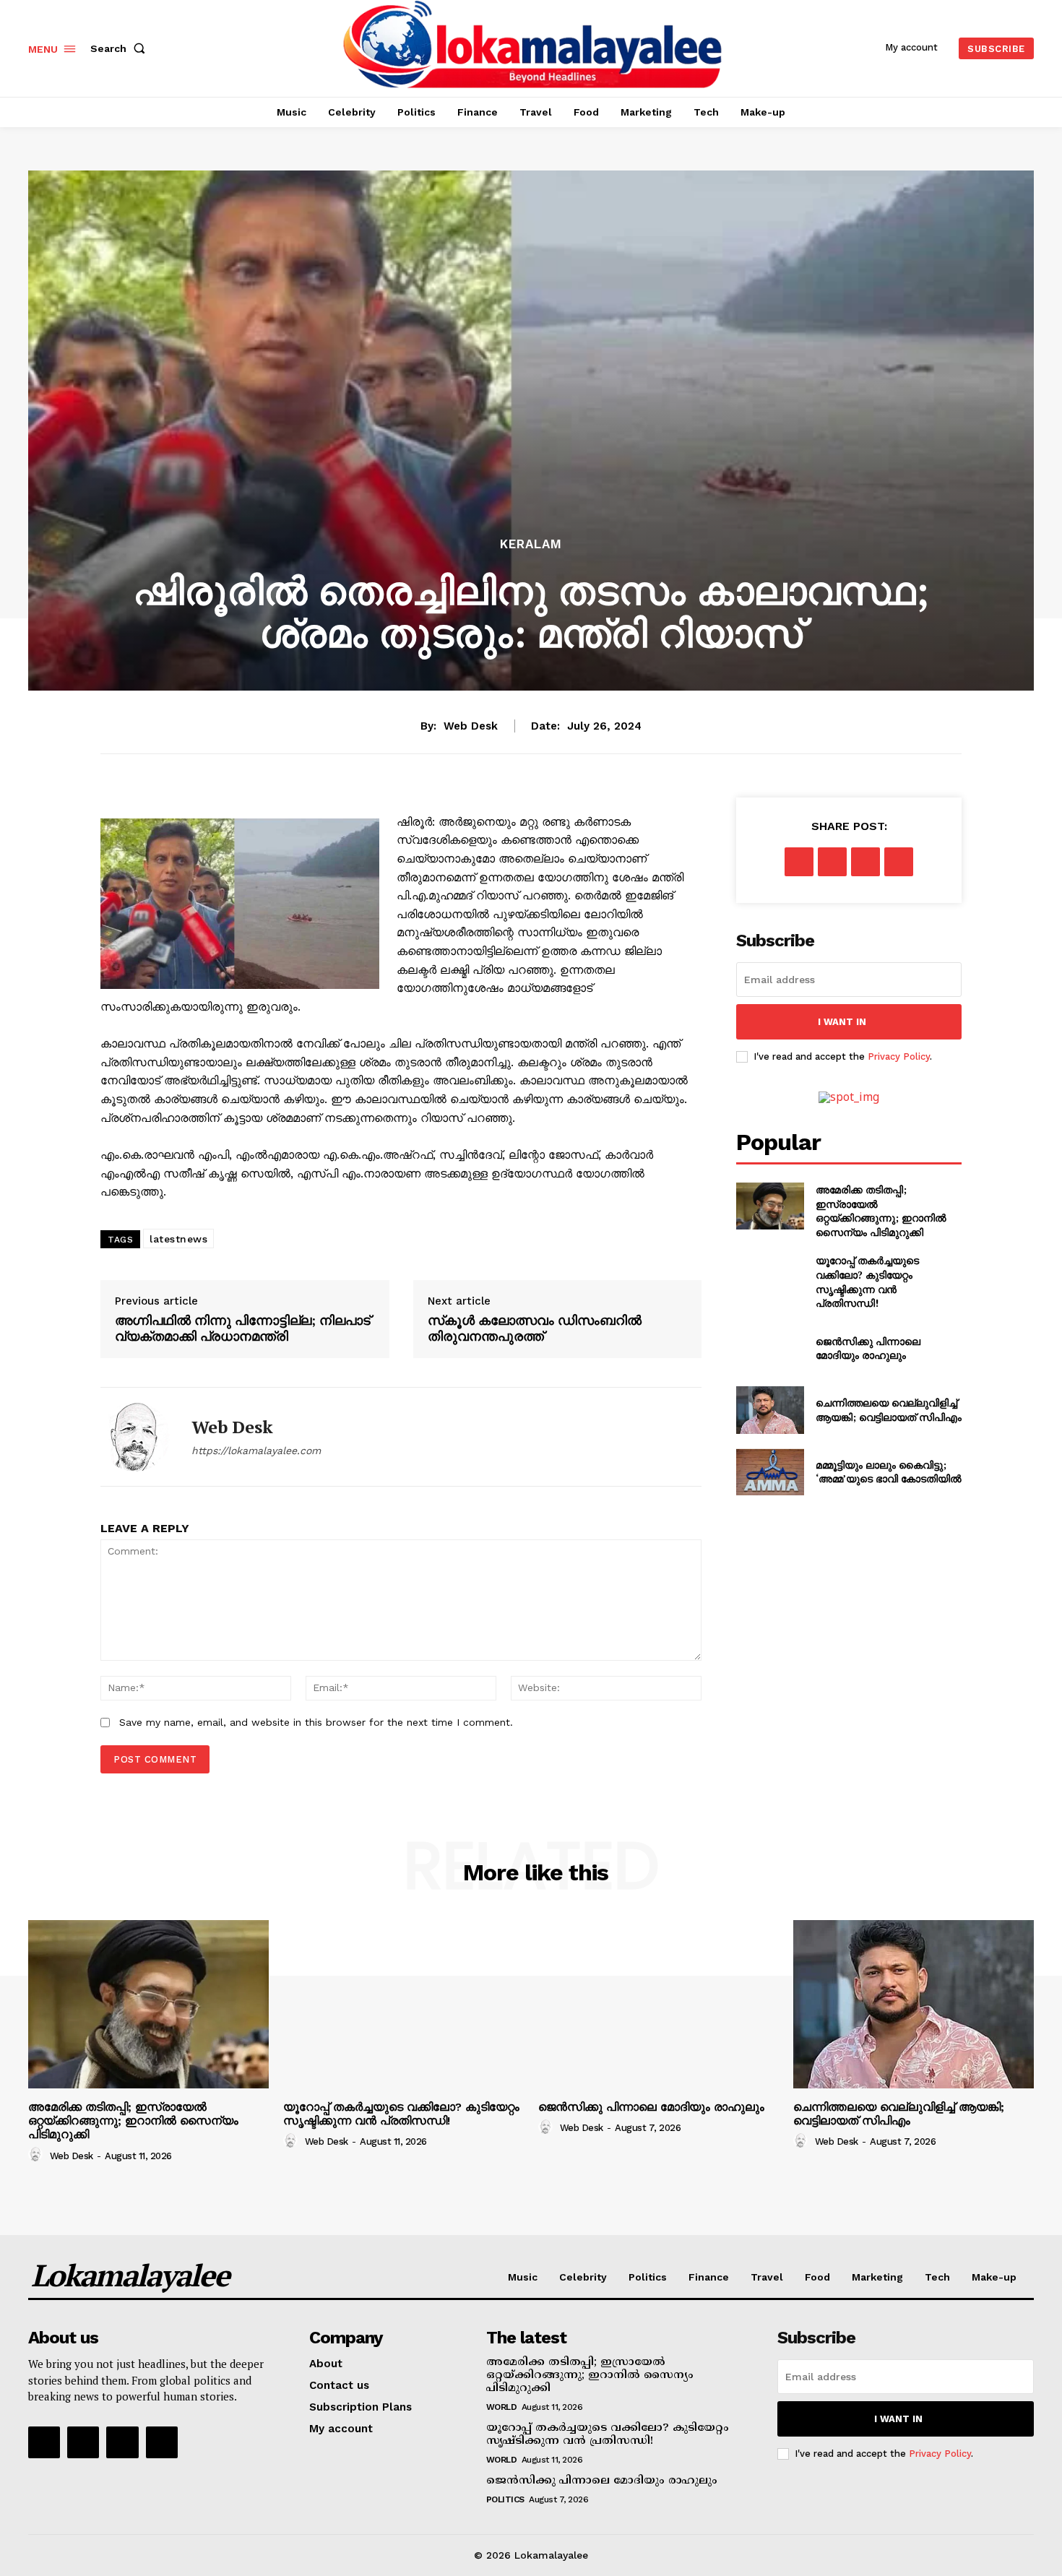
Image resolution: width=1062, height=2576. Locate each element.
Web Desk (471, 726)
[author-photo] (38, 2155)
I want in (842, 1022)
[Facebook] (799, 862)
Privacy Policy (899, 1056)
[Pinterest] (865, 862)
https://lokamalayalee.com (256, 1451)
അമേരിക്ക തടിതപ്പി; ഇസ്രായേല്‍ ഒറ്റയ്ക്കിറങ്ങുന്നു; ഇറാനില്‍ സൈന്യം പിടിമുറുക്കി (881, 1211)
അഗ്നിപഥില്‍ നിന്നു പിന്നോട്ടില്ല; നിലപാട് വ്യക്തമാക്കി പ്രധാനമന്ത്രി (243, 1328)
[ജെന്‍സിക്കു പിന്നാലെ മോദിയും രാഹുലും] (770, 1348)
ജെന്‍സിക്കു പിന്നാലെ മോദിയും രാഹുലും (868, 1348)
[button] (121, 48)
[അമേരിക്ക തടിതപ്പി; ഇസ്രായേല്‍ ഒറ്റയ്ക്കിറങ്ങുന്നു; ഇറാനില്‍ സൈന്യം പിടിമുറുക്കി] (770, 1206)
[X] (832, 862)
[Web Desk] (135, 1437)
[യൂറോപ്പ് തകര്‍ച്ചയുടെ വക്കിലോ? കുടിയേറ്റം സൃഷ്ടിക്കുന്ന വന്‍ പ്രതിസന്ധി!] (770, 1277)
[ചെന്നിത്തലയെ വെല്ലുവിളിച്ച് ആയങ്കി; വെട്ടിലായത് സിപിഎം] (770, 1410)
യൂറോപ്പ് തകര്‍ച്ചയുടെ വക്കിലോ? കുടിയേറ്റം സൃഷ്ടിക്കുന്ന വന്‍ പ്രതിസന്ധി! (867, 1281)
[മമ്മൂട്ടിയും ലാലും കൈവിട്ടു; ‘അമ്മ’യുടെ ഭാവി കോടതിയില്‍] (770, 1472)
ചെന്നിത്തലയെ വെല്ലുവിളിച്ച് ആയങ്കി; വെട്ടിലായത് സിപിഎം (889, 1410)
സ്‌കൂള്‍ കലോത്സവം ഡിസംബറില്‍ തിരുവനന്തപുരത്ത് (535, 1328)
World (502, 2407)
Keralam (531, 544)
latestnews (178, 1239)
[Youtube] (162, 2442)
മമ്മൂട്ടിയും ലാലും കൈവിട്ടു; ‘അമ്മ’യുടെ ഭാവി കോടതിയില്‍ (889, 1472)
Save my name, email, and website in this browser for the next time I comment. (316, 1722)
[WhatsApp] (899, 862)
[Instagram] (83, 2442)
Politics (505, 2499)
